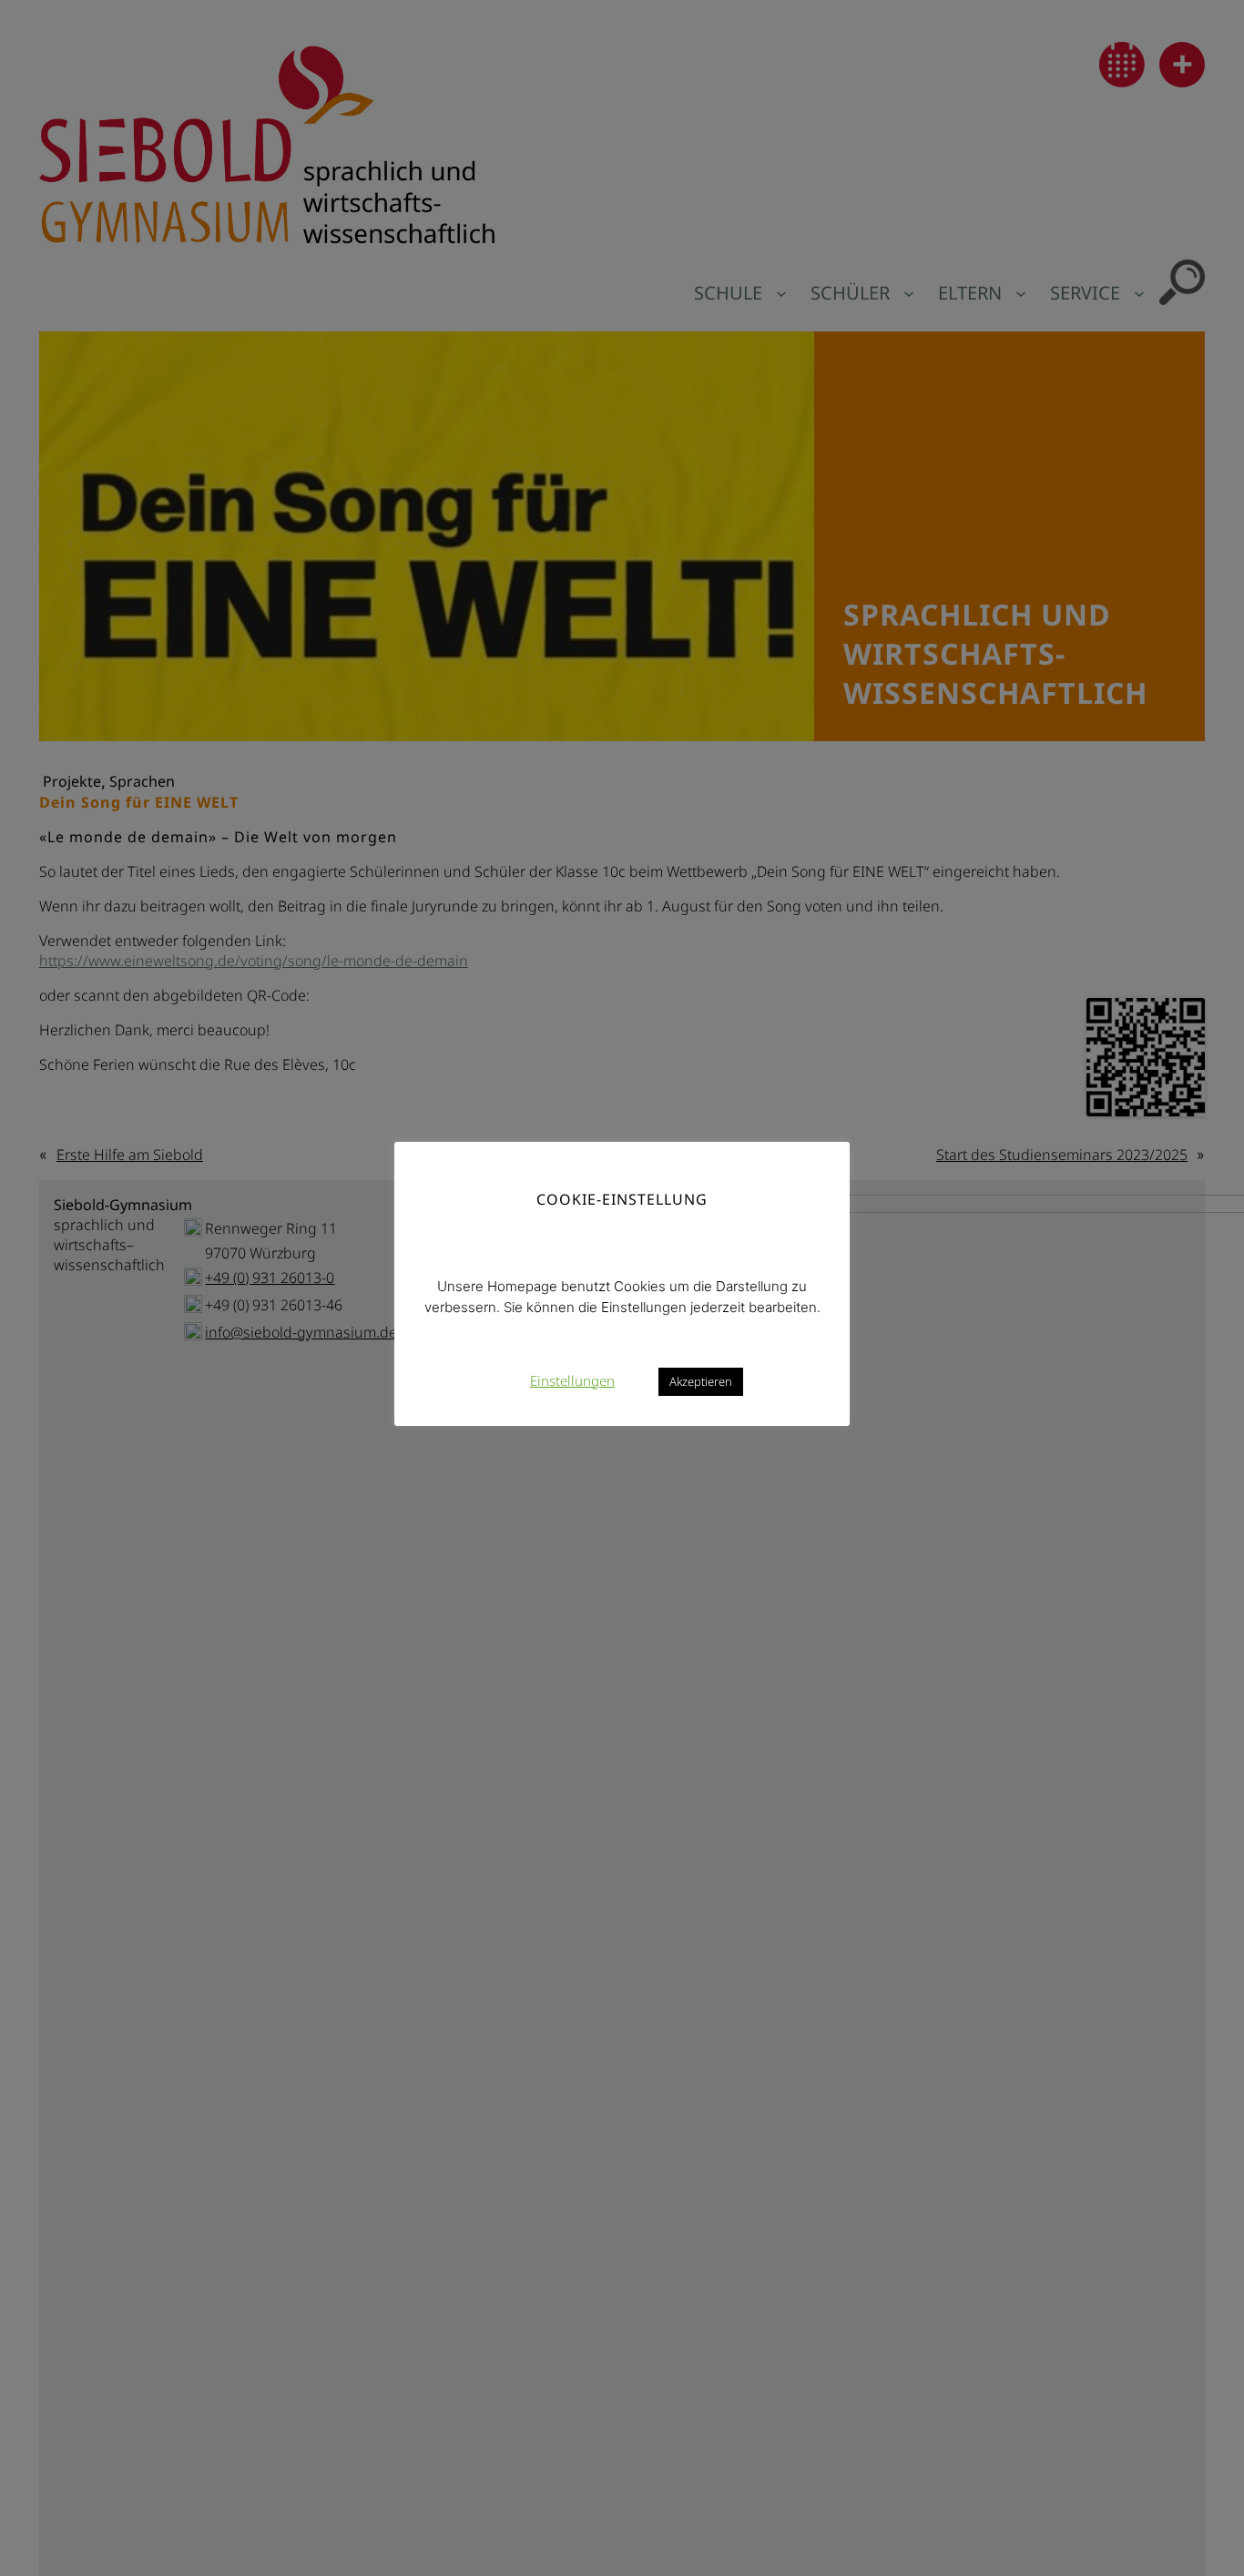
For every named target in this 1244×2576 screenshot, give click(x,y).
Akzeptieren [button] (701, 1380)
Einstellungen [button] (572, 1380)
